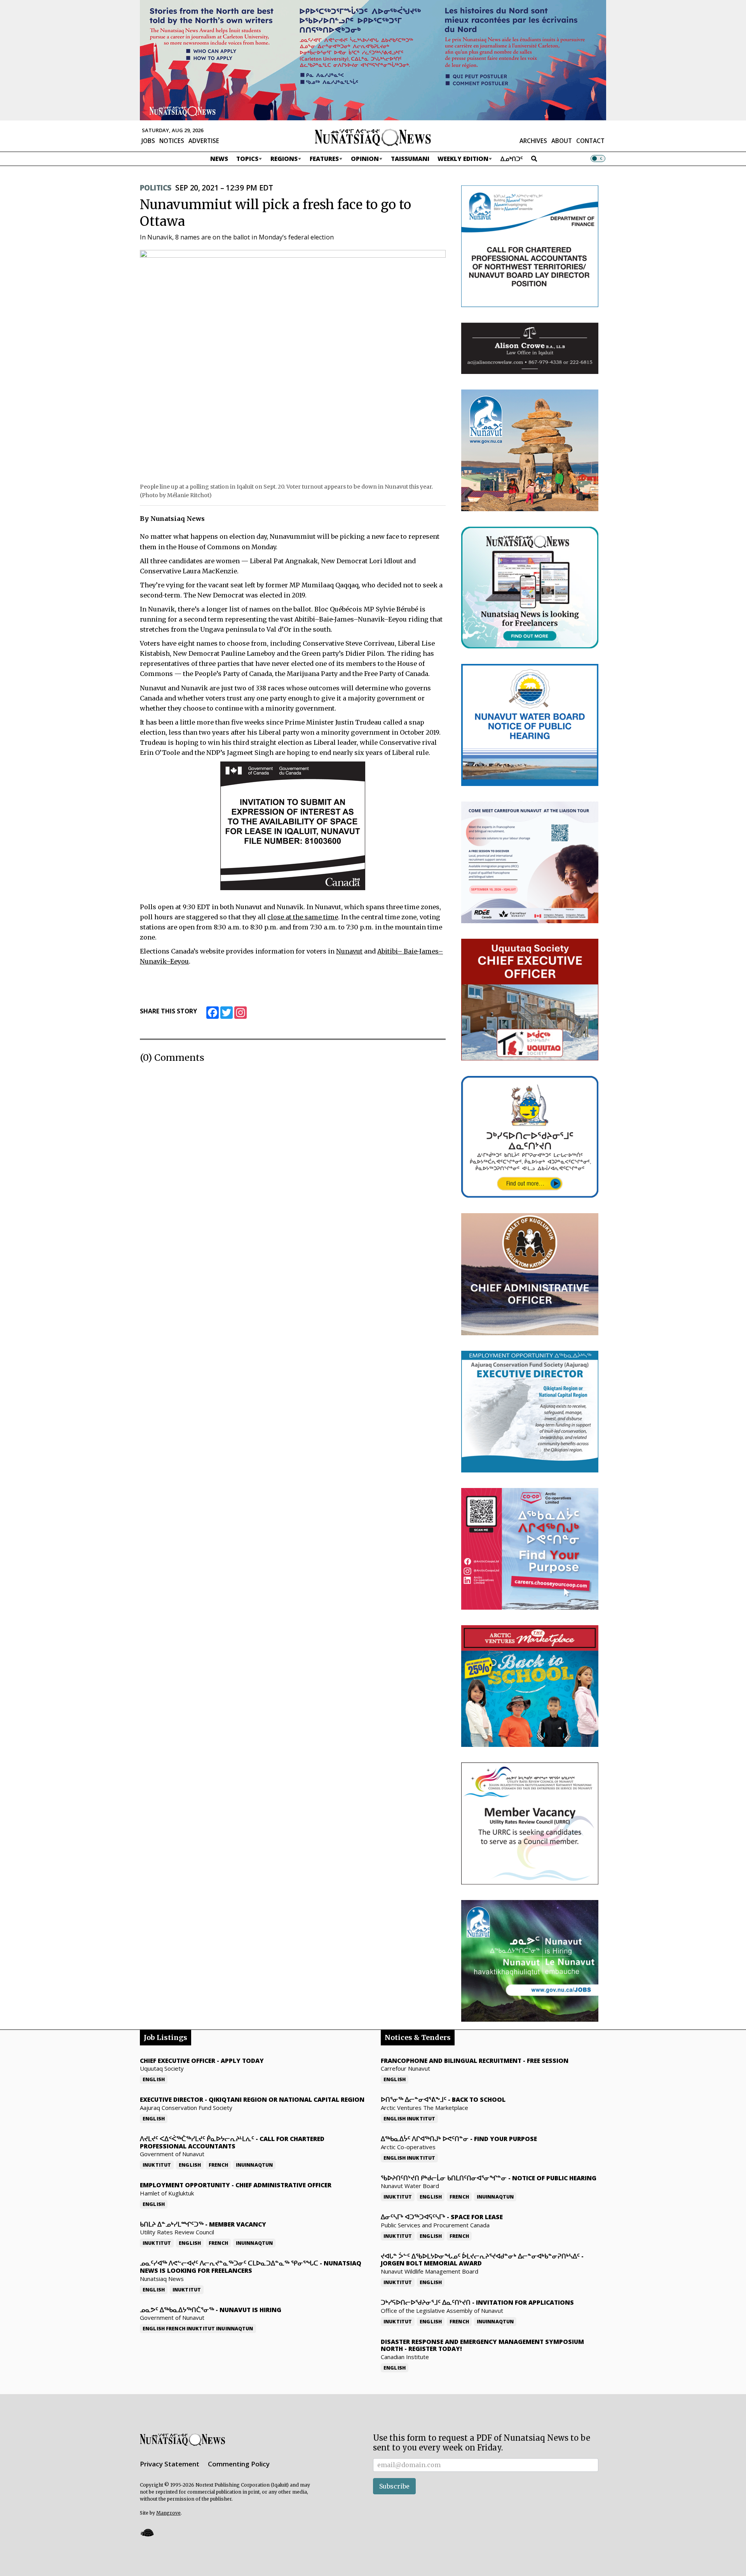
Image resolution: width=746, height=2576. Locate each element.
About (562, 141)
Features (324, 159)
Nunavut (349, 951)
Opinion (365, 159)
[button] (147, 2533)
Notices (172, 141)
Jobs (148, 141)
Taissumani (410, 159)
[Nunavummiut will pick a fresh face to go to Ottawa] (293, 364)
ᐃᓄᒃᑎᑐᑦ (512, 159)
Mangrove (168, 2513)
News (219, 159)
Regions (284, 159)
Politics (155, 188)
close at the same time (303, 917)
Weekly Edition (463, 159)
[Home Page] (373, 137)
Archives (533, 141)
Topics (247, 159)
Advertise (204, 141)
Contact (590, 141)
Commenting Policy (239, 2464)
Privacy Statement (170, 2464)
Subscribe (394, 2486)
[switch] (598, 159)
